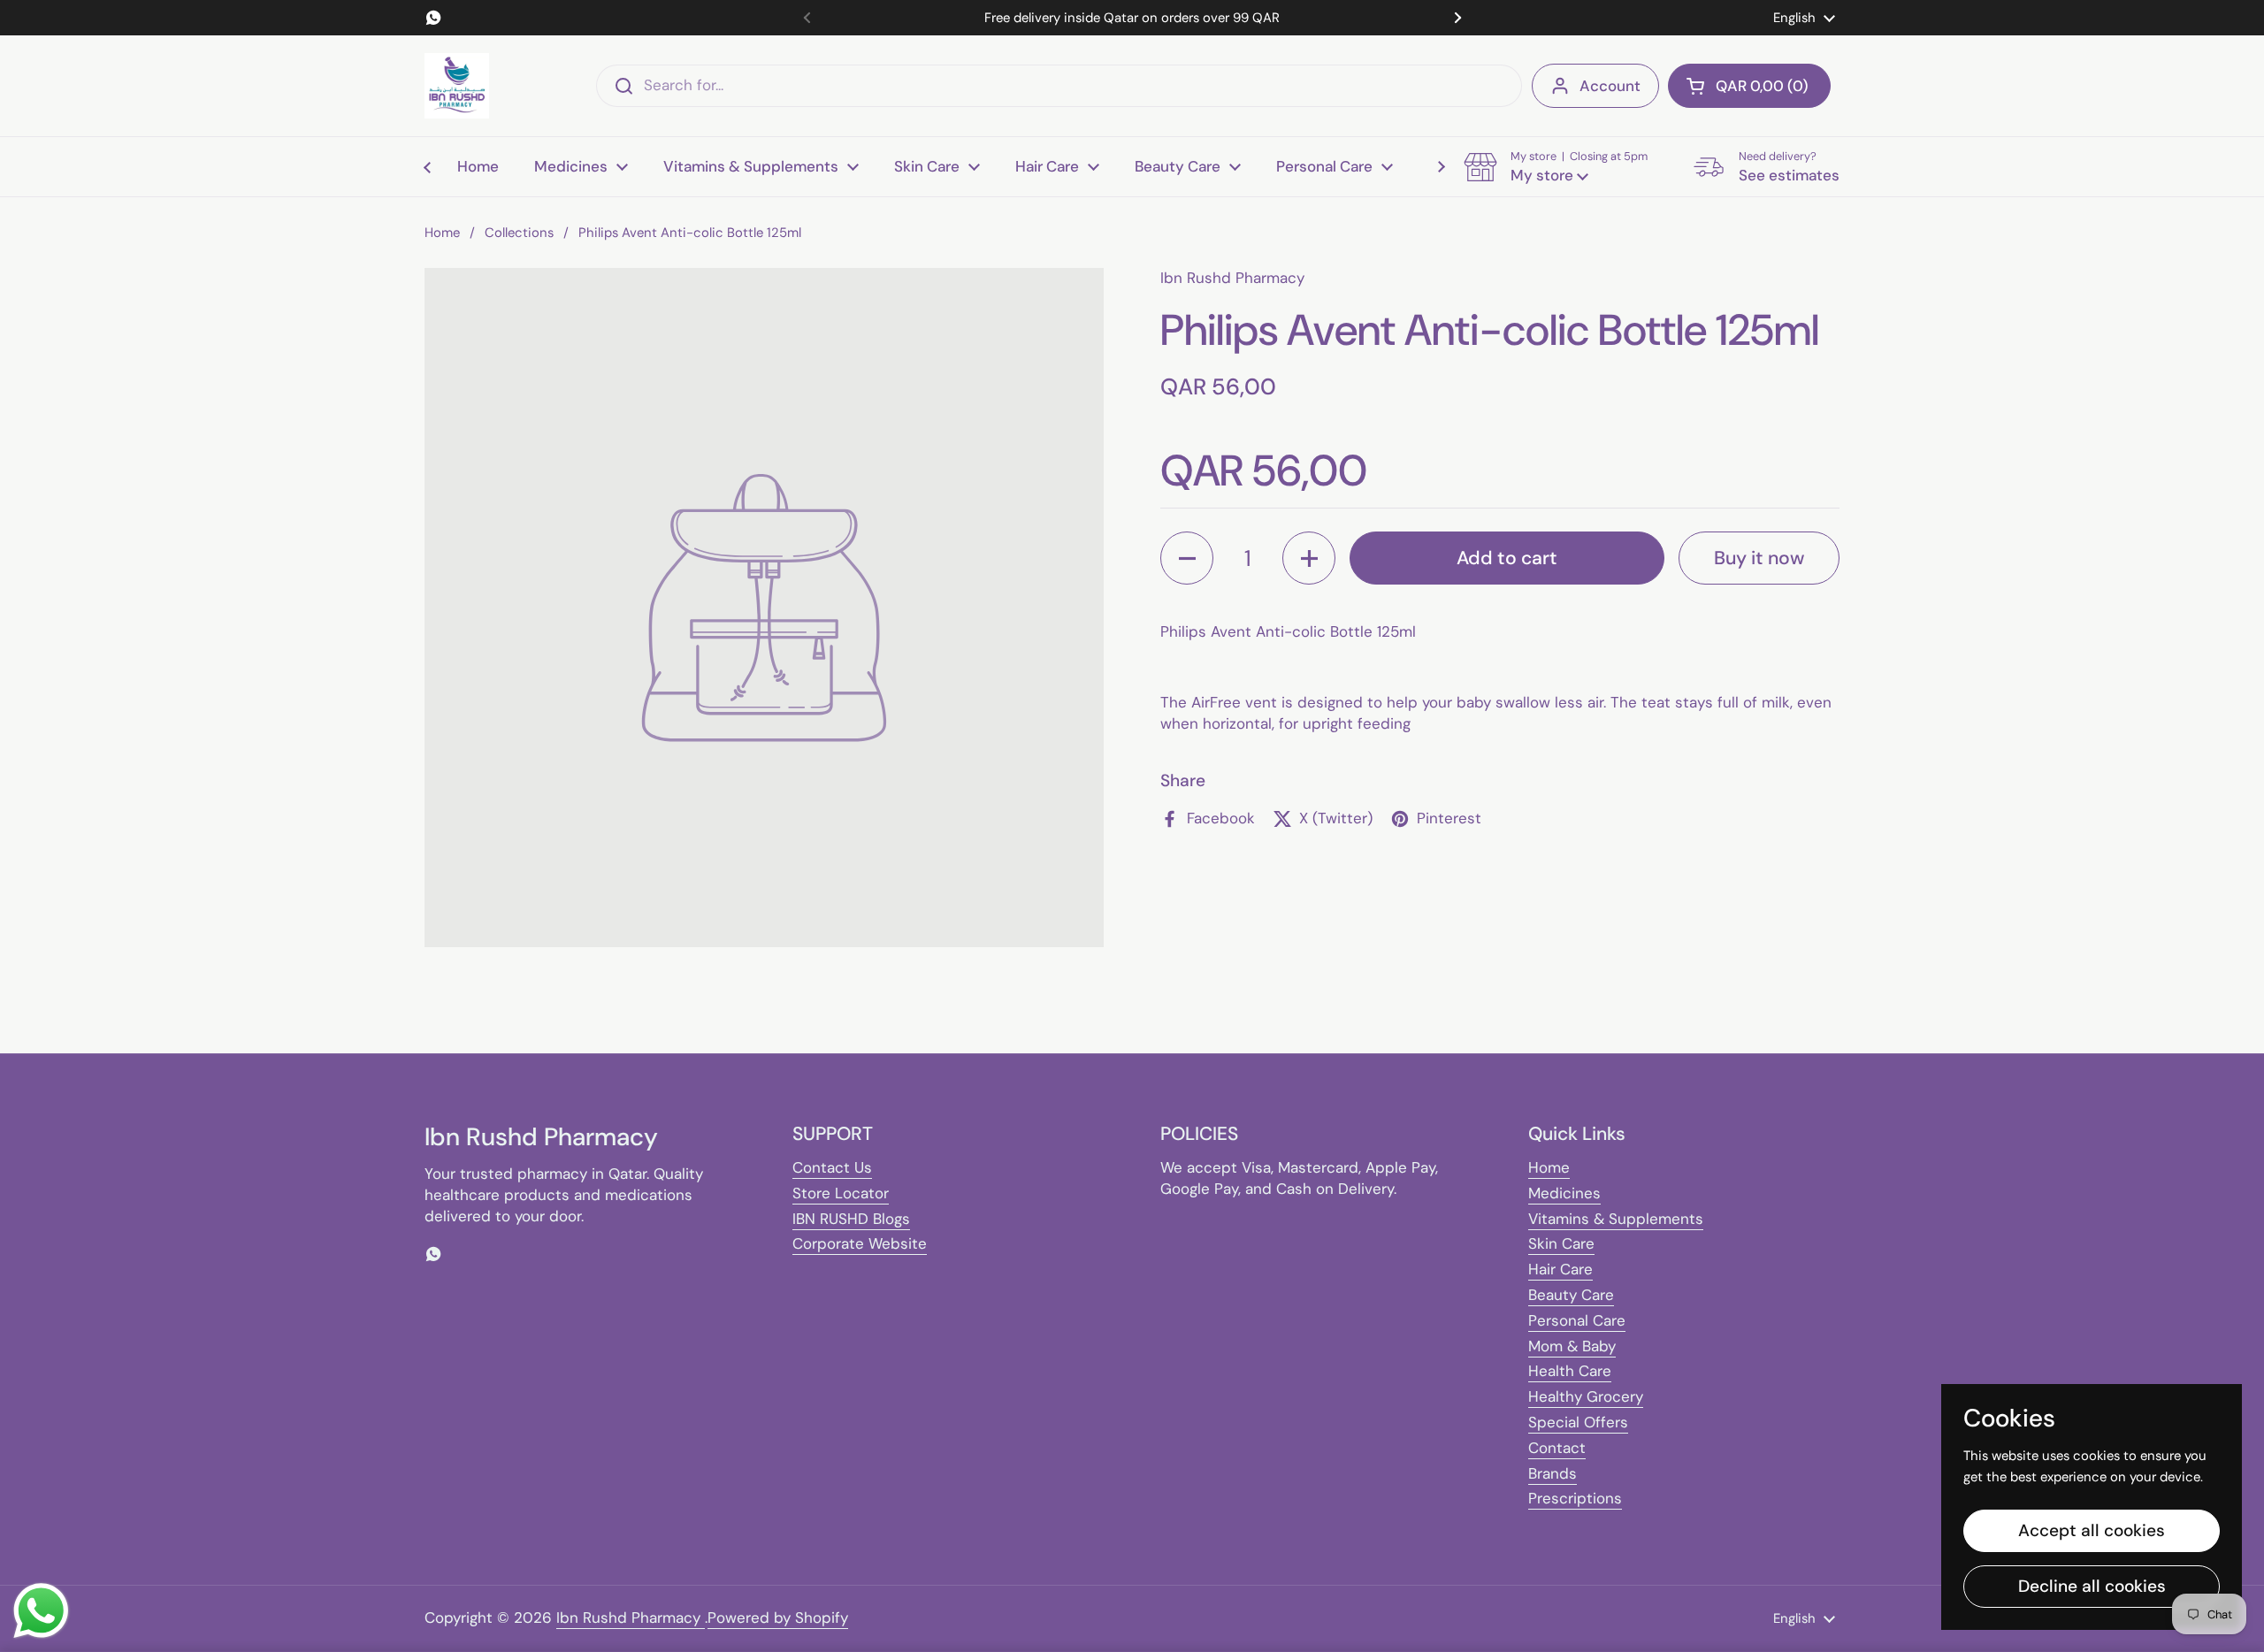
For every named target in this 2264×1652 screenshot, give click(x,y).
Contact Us (832, 1167)
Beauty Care (1571, 1295)
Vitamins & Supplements (1616, 1219)
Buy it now (1759, 557)
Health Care (1570, 1371)
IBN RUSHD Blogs (851, 1219)
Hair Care (1560, 1269)
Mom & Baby (1572, 1346)
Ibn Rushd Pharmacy (631, 1618)
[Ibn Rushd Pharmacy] (457, 86)
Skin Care (1561, 1243)
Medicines (1564, 1193)
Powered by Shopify (778, 1618)
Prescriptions (1575, 1498)
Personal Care (1577, 1320)
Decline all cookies (2092, 1586)
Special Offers (1578, 1422)
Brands (1553, 1473)
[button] (1749, 86)
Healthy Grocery (1586, 1396)
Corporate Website (860, 1243)
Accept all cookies (2092, 1530)
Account (1610, 86)
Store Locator (841, 1193)
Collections (519, 233)
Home (442, 233)
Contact (1557, 1448)
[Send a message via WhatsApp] (41, 1611)
